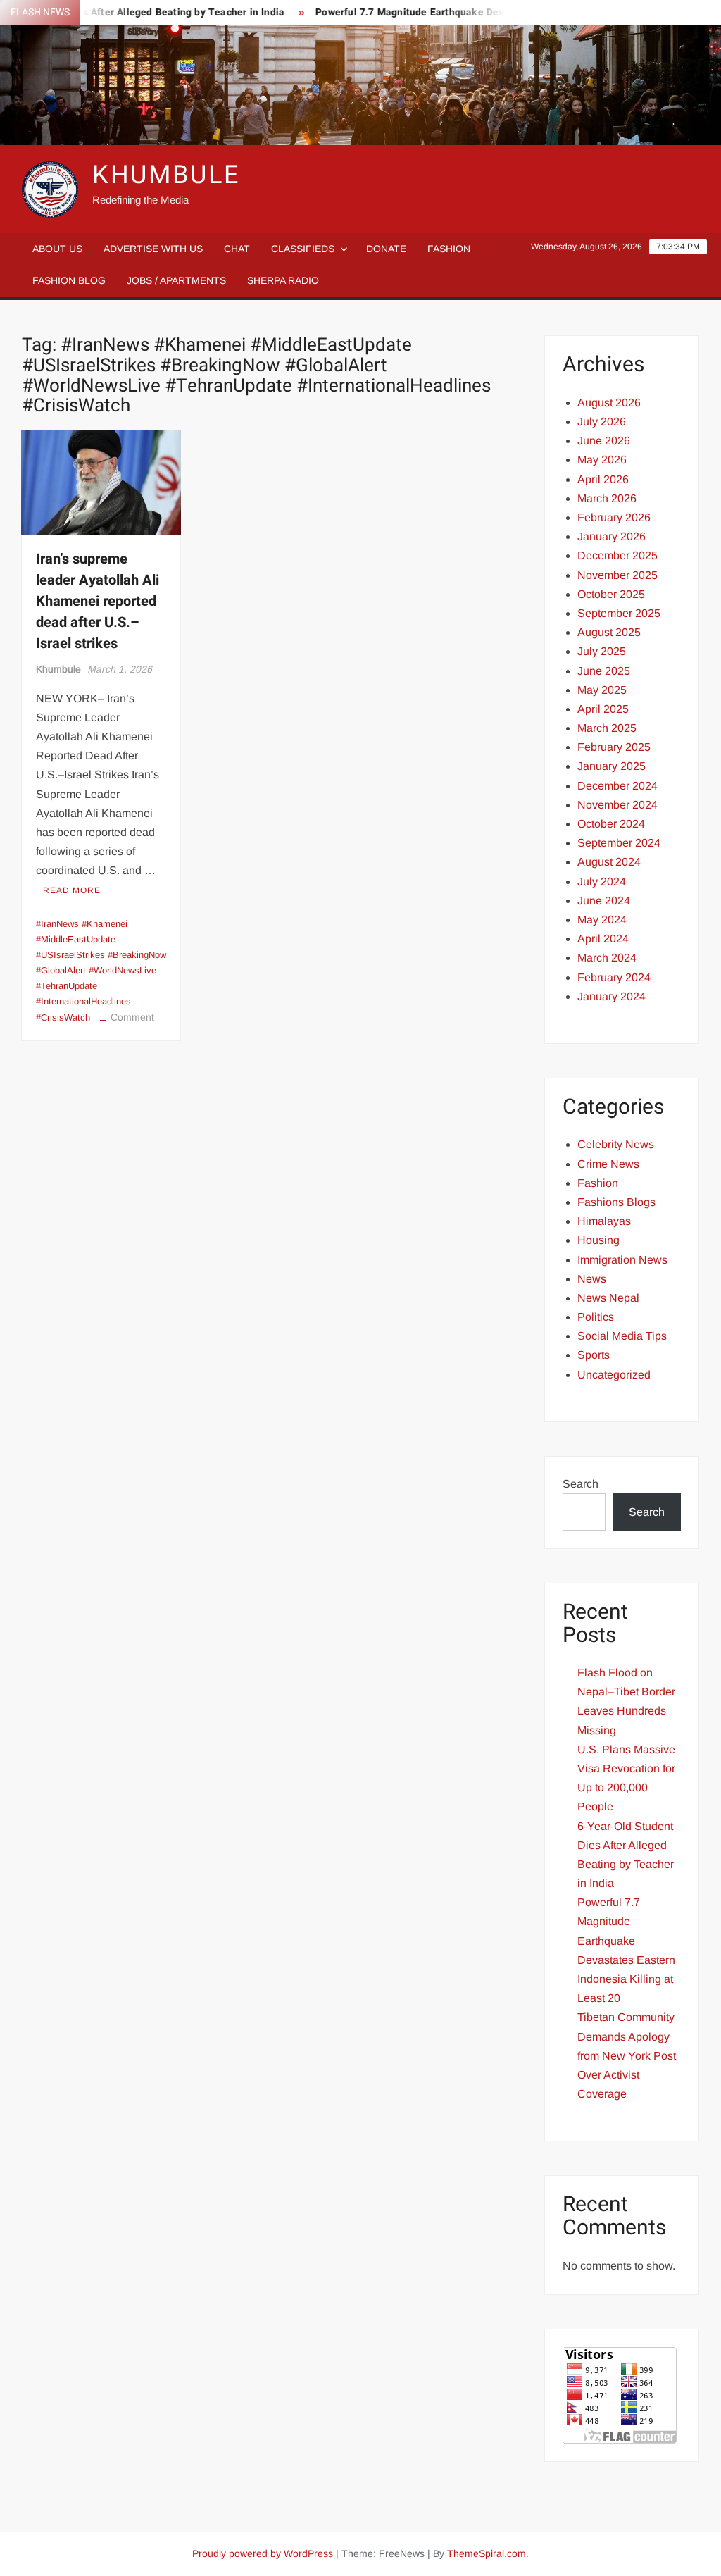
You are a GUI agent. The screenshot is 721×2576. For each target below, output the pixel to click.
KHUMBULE (166, 175)
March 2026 (607, 498)
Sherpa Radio (283, 280)
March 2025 (607, 728)
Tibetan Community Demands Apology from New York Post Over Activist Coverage (627, 2055)
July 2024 (602, 882)
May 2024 (602, 920)
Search (581, 1484)
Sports (594, 1355)
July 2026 (602, 422)
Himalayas (604, 1221)
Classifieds (303, 249)
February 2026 (614, 517)
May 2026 (602, 460)
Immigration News (622, 1260)
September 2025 (619, 613)
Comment (132, 1017)
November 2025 (617, 575)
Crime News (608, 1164)
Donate (386, 249)
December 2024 (617, 786)
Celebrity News (616, 1144)
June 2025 (604, 671)
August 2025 (609, 632)
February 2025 (614, 747)
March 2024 (607, 958)
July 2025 (602, 651)
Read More (72, 890)
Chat (237, 249)
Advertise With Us (153, 249)
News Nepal (608, 1298)
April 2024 (603, 939)
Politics (596, 1317)
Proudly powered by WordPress (263, 2553)
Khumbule (58, 669)
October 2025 (611, 594)
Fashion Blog (69, 280)
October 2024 (611, 824)
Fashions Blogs (616, 1202)
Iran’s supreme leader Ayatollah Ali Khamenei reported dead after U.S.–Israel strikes (98, 601)
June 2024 (604, 901)
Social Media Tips (622, 1336)
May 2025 (602, 690)
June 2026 (604, 441)
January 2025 (612, 766)
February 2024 (614, 977)
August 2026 (609, 403)
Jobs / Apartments (176, 280)
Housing (598, 1240)
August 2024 (609, 862)
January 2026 (612, 536)
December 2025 (617, 555)
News (592, 1279)
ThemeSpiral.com (487, 2553)
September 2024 (619, 843)
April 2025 (603, 709)
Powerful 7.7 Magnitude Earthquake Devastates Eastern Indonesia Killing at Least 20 (490, 12)
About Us (57, 249)
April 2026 (603, 479)
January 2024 (612, 996)
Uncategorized (614, 1375)
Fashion (449, 249)
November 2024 (617, 805)
